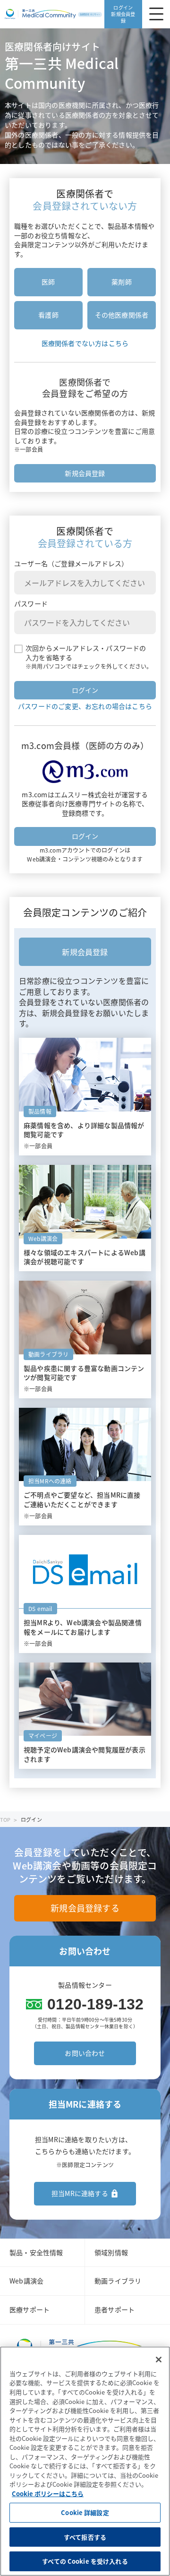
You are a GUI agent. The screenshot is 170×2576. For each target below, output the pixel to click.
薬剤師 (122, 282)
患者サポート (115, 2309)
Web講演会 (26, 2281)
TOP (5, 1820)
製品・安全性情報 (36, 2252)
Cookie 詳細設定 (85, 2512)
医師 (48, 282)
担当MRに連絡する (80, 2193)
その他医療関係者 (122, 315)
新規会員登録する (85, 1908)
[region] (85, 2461)
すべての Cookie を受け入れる (85, 2561)
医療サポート (30, 2309)
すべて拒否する (85, 2537)
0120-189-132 (95, 2004)
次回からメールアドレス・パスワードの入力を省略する (86, 653)
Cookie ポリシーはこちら (48, 2494)
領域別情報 (111, 2252)
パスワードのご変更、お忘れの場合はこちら (85, 706)
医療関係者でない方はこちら (85, 343)
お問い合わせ (85, 2053)
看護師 (48, 315)
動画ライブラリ (118, 2281)
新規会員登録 (85, 473)
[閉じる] (159, 2360)
